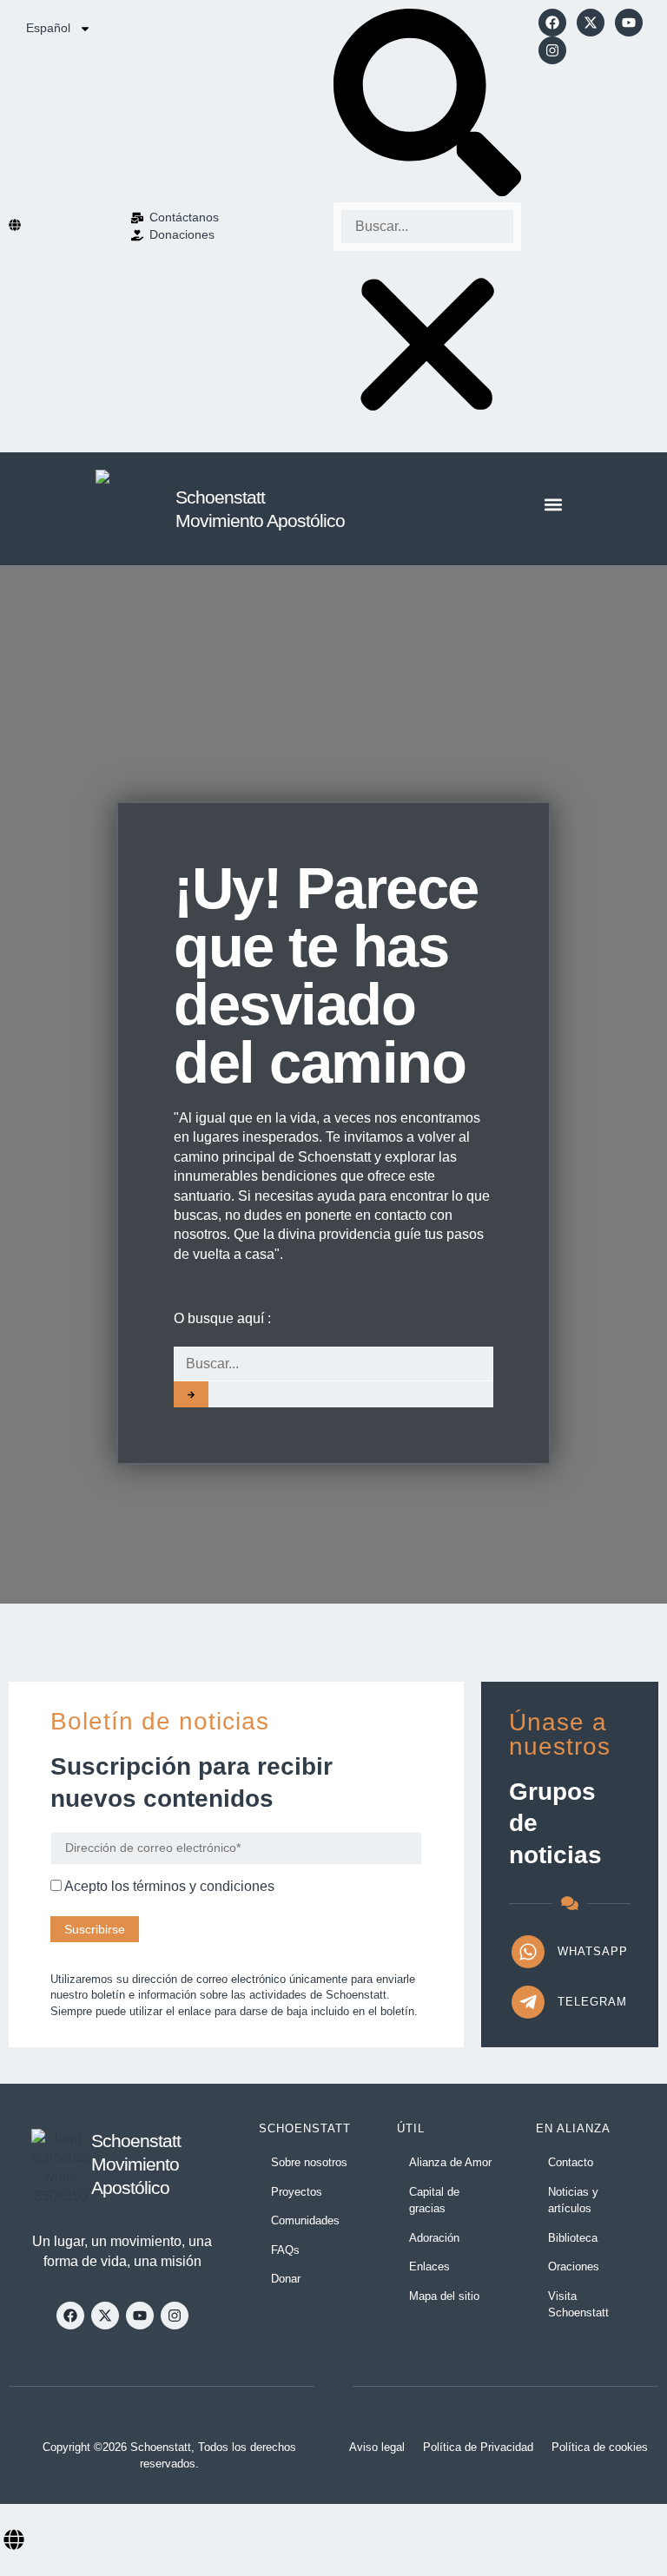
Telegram (592, 2002)
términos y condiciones (204, 1886)
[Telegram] (528, 2002)
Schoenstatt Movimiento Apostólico (136, 2164)
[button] (427, 105)
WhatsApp (593, 1951)
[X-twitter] (591, 23)
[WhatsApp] (528, 1952)
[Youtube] (629, 23)
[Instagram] (552, 50)
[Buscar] (191, 1394)
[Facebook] (552, 23)
